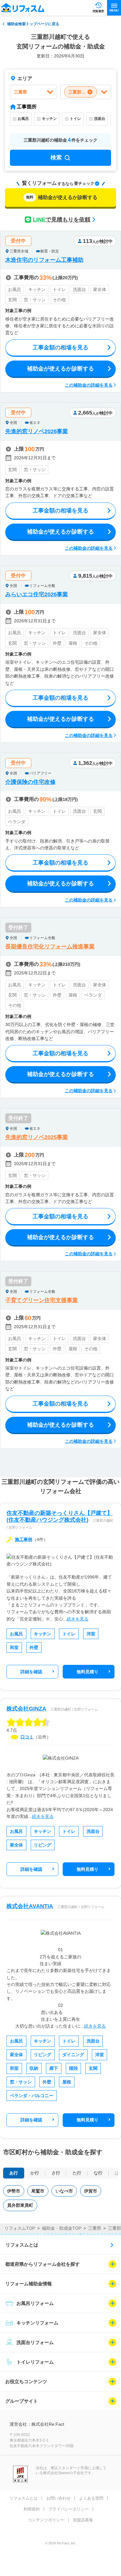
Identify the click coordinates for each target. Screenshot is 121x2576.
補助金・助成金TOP (62, 2228)
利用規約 (32, 2509)
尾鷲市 (38, 2191)
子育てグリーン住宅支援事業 (42, 1300)
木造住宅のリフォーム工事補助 (44, 260)
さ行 (56, 2173)
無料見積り (87, 1672)
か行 (35, 2173)
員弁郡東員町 (20, 2205)
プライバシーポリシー (69, 2509)
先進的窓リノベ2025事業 (37, 1137)
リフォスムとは (22, 2245)
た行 (77, 2173)
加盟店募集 (83, 2520)
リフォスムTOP (20, 2228)
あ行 (14, 2173)
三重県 (95, 2228)
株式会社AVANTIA (30, 1906)
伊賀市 (91, 2191)
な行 (98, 2173)
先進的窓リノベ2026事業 (37, 431)
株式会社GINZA (26, 1709)
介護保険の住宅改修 (30, 782)
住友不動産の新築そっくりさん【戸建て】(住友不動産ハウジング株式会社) (60, 1516)
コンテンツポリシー (46, 2520)
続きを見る (78, 1619)
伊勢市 (14, 2191)
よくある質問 (91, 2498)
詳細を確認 (31, 1672)
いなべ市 (64, 2191)
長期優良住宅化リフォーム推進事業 (50, 947)
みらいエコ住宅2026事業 (37, 594)
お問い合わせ (58, 2498)
